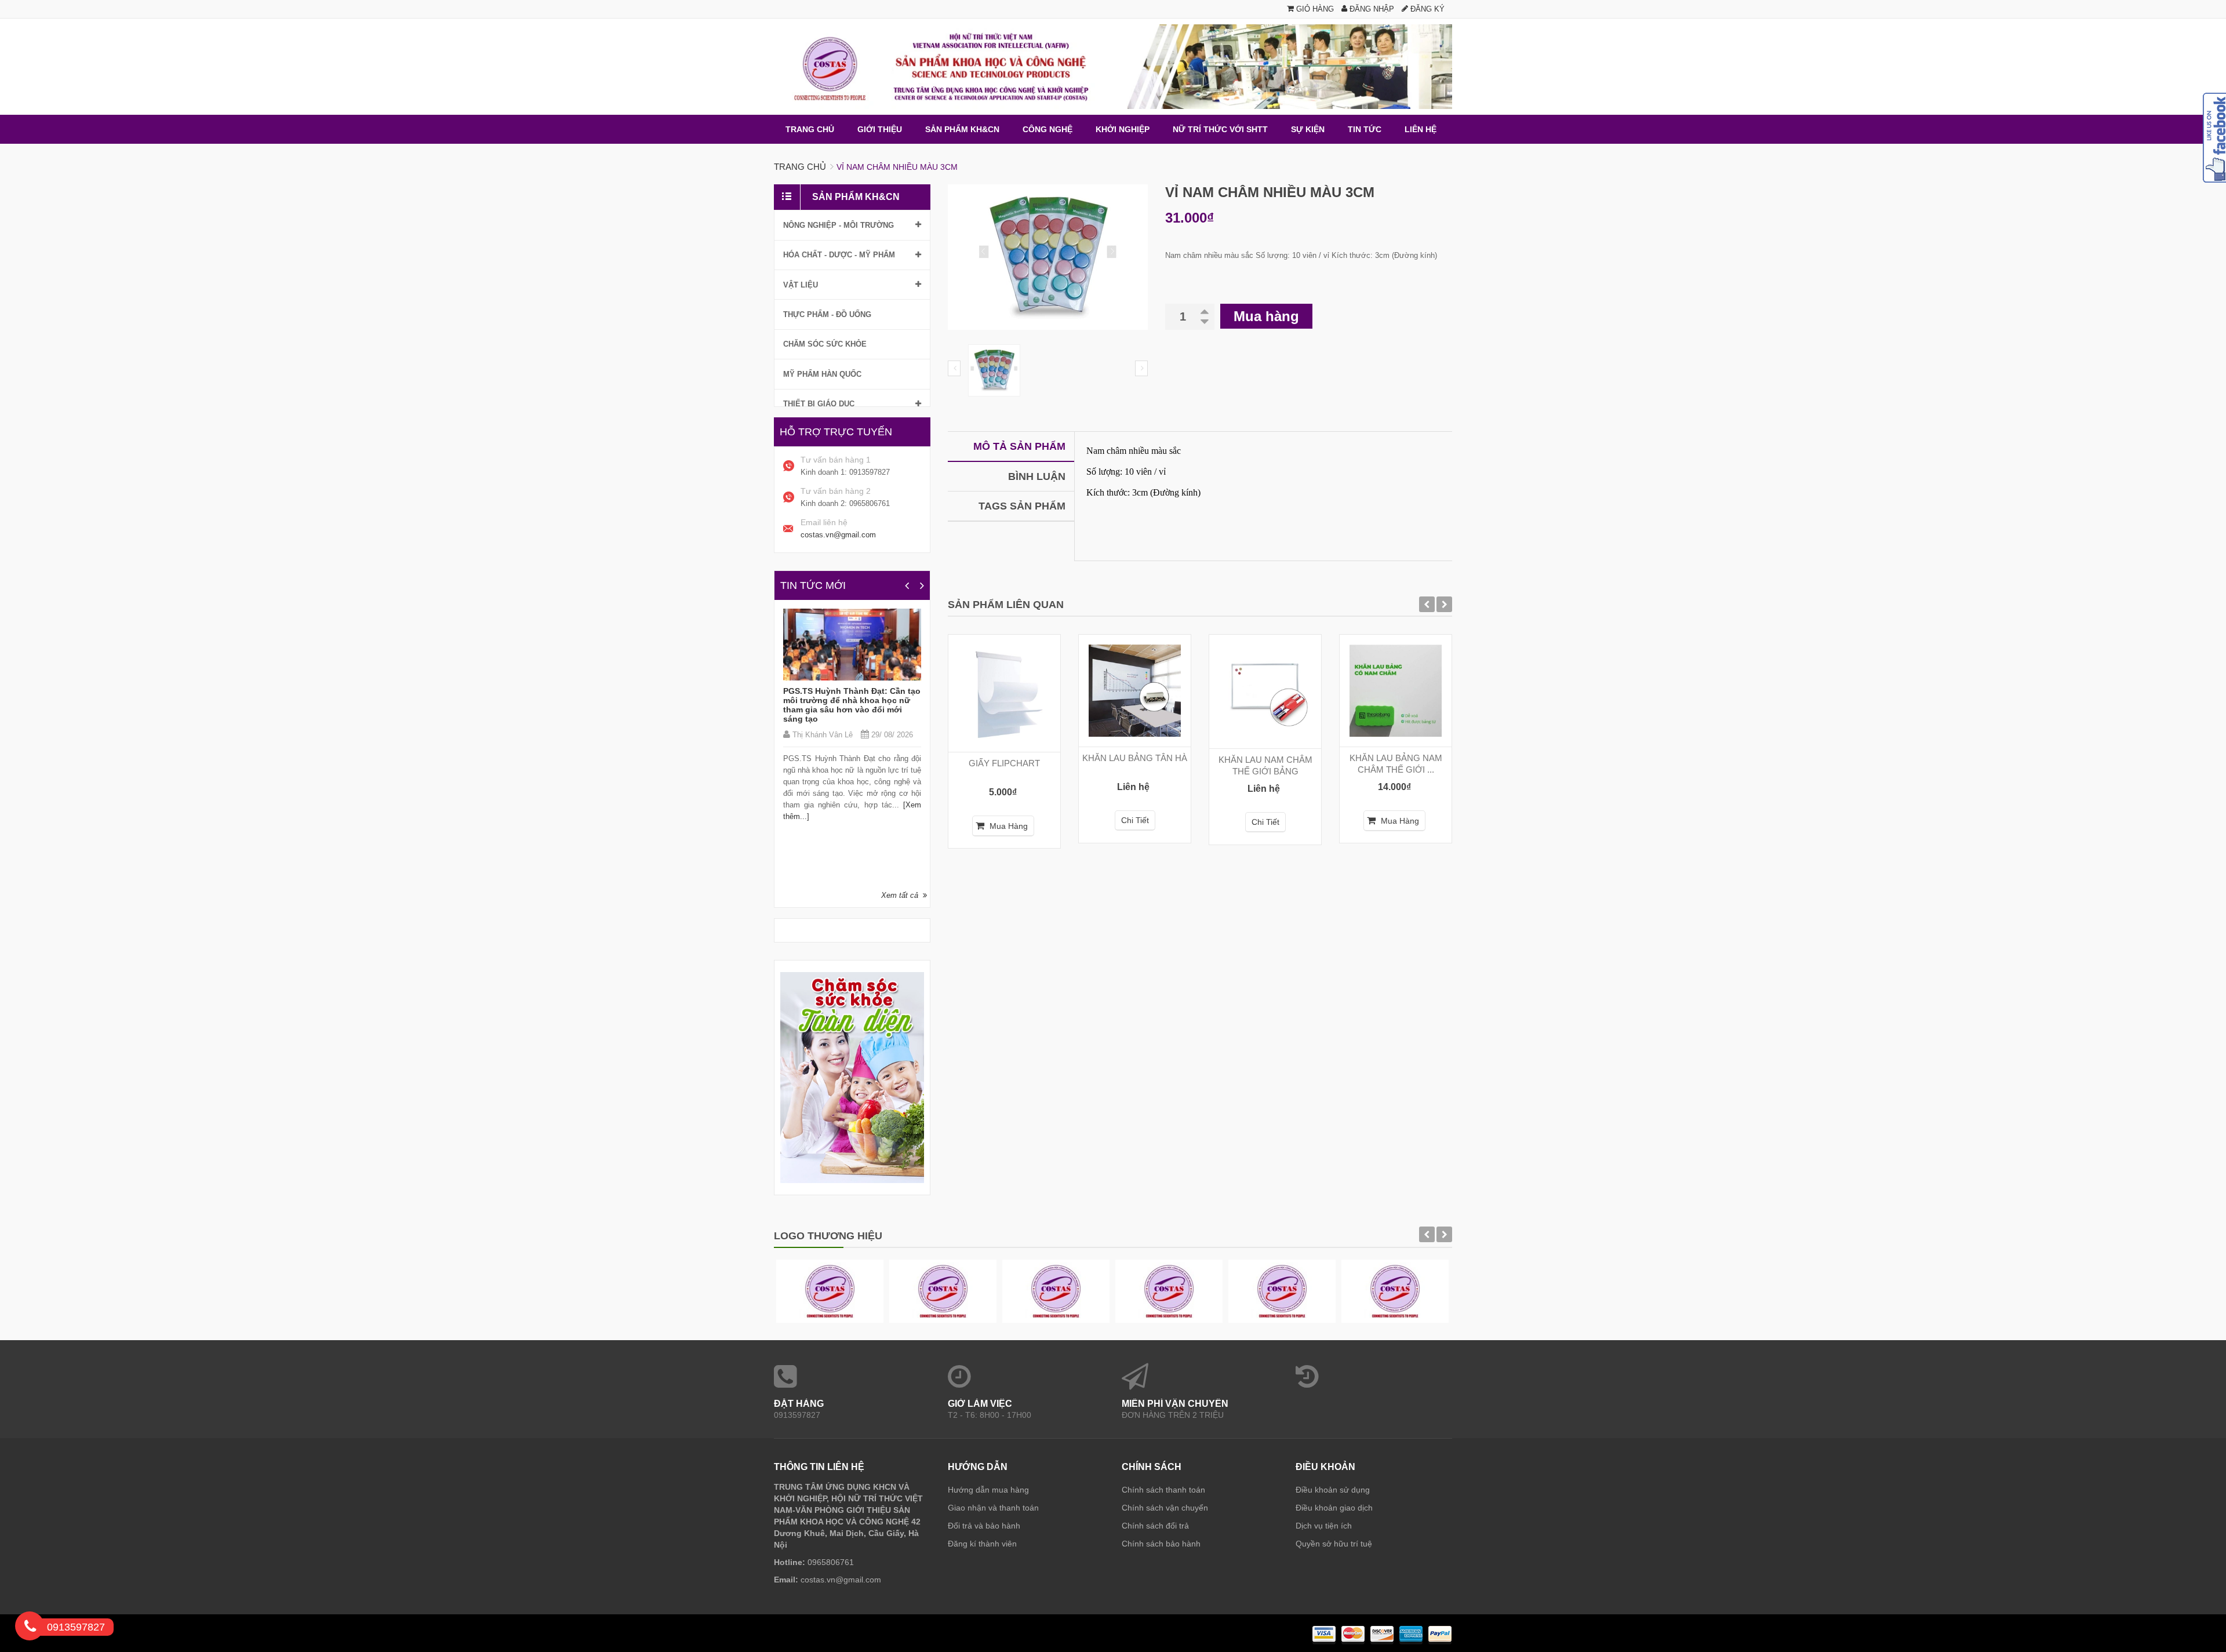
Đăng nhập (1371, 9)
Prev (954, 368)
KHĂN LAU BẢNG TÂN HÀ (1135, 758)
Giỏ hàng (1314, 9)
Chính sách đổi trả (1155, 1526)
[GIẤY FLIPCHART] (1004, 693)
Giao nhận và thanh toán (993, 1508)
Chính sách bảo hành (1161, 1544)
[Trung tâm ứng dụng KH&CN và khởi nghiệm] (1113, 67)
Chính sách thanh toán (1163, 1490)
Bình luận (1037, 476)
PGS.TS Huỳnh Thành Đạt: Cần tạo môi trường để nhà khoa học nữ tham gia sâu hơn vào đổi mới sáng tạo (852, 705)
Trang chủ (800, 167)
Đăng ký (1426, 9)
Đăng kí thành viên (982, 1544)
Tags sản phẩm (1022, 506)
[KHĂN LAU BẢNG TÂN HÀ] (1135, 691)
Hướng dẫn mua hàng (988, 1490)
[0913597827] (30, 1628)
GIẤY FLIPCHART (1004, 763)
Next (1141, 368)
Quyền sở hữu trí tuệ (1334, 1544)
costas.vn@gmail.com (838, 535)
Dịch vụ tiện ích (1324, 1526)
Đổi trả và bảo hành (984, 1526)
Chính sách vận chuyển (1165, 1508)
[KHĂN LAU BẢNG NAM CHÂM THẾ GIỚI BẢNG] (1396, 691)
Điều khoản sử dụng (1333, 1490)
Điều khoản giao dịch (1334, 1508)
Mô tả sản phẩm (1019, 446)
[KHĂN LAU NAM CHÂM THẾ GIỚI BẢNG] (1265, 692)
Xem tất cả (900, 895)
